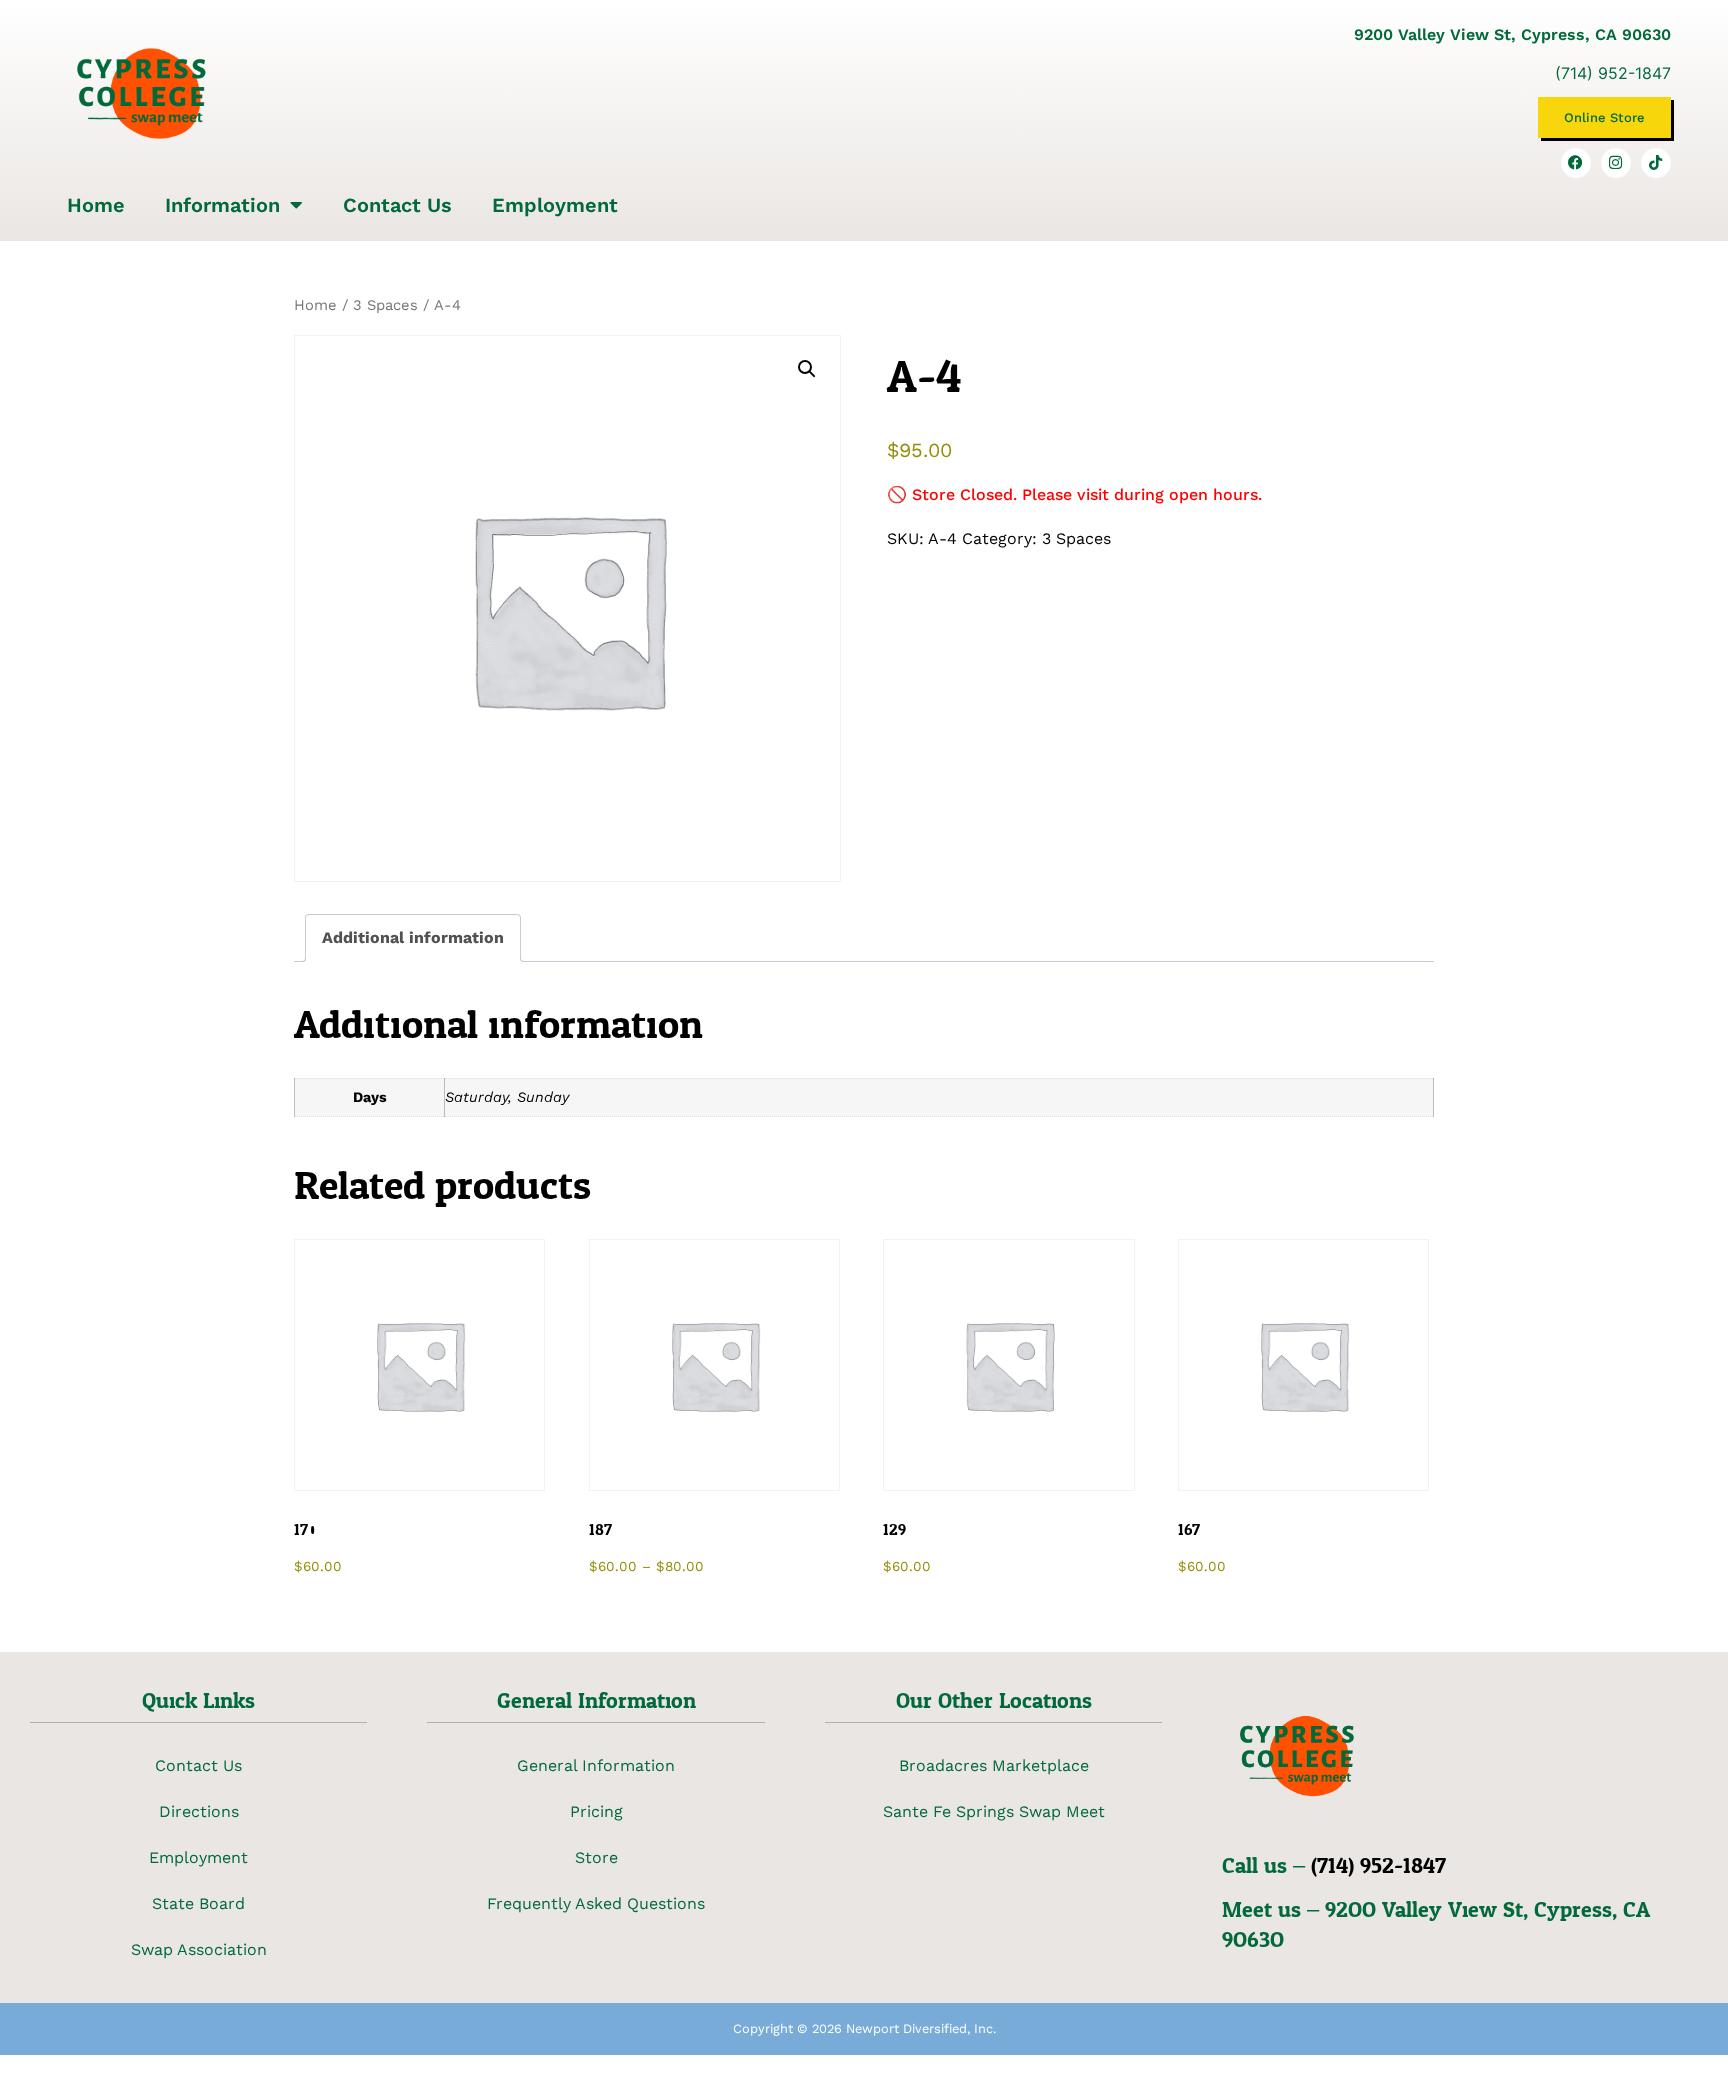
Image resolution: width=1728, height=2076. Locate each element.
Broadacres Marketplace (994, 1765)
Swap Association (199, 1949)
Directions (199, 1811)
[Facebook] (1576, 163)
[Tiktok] (1656, 163)
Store (596, 1857)
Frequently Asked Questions (596, 1903)
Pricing (596, 1811)
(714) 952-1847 (1613, 73)
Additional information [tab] (413, 937)
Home (96, 205)
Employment (555, 205)
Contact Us (397, 205)
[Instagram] (1616, 163)
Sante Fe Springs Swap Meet (994, 1811)
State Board (198, 1903)
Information (222, 205)
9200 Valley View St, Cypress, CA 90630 (1512, 34)
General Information (596, 1765)
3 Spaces (385, 305)
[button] (807, 369)
